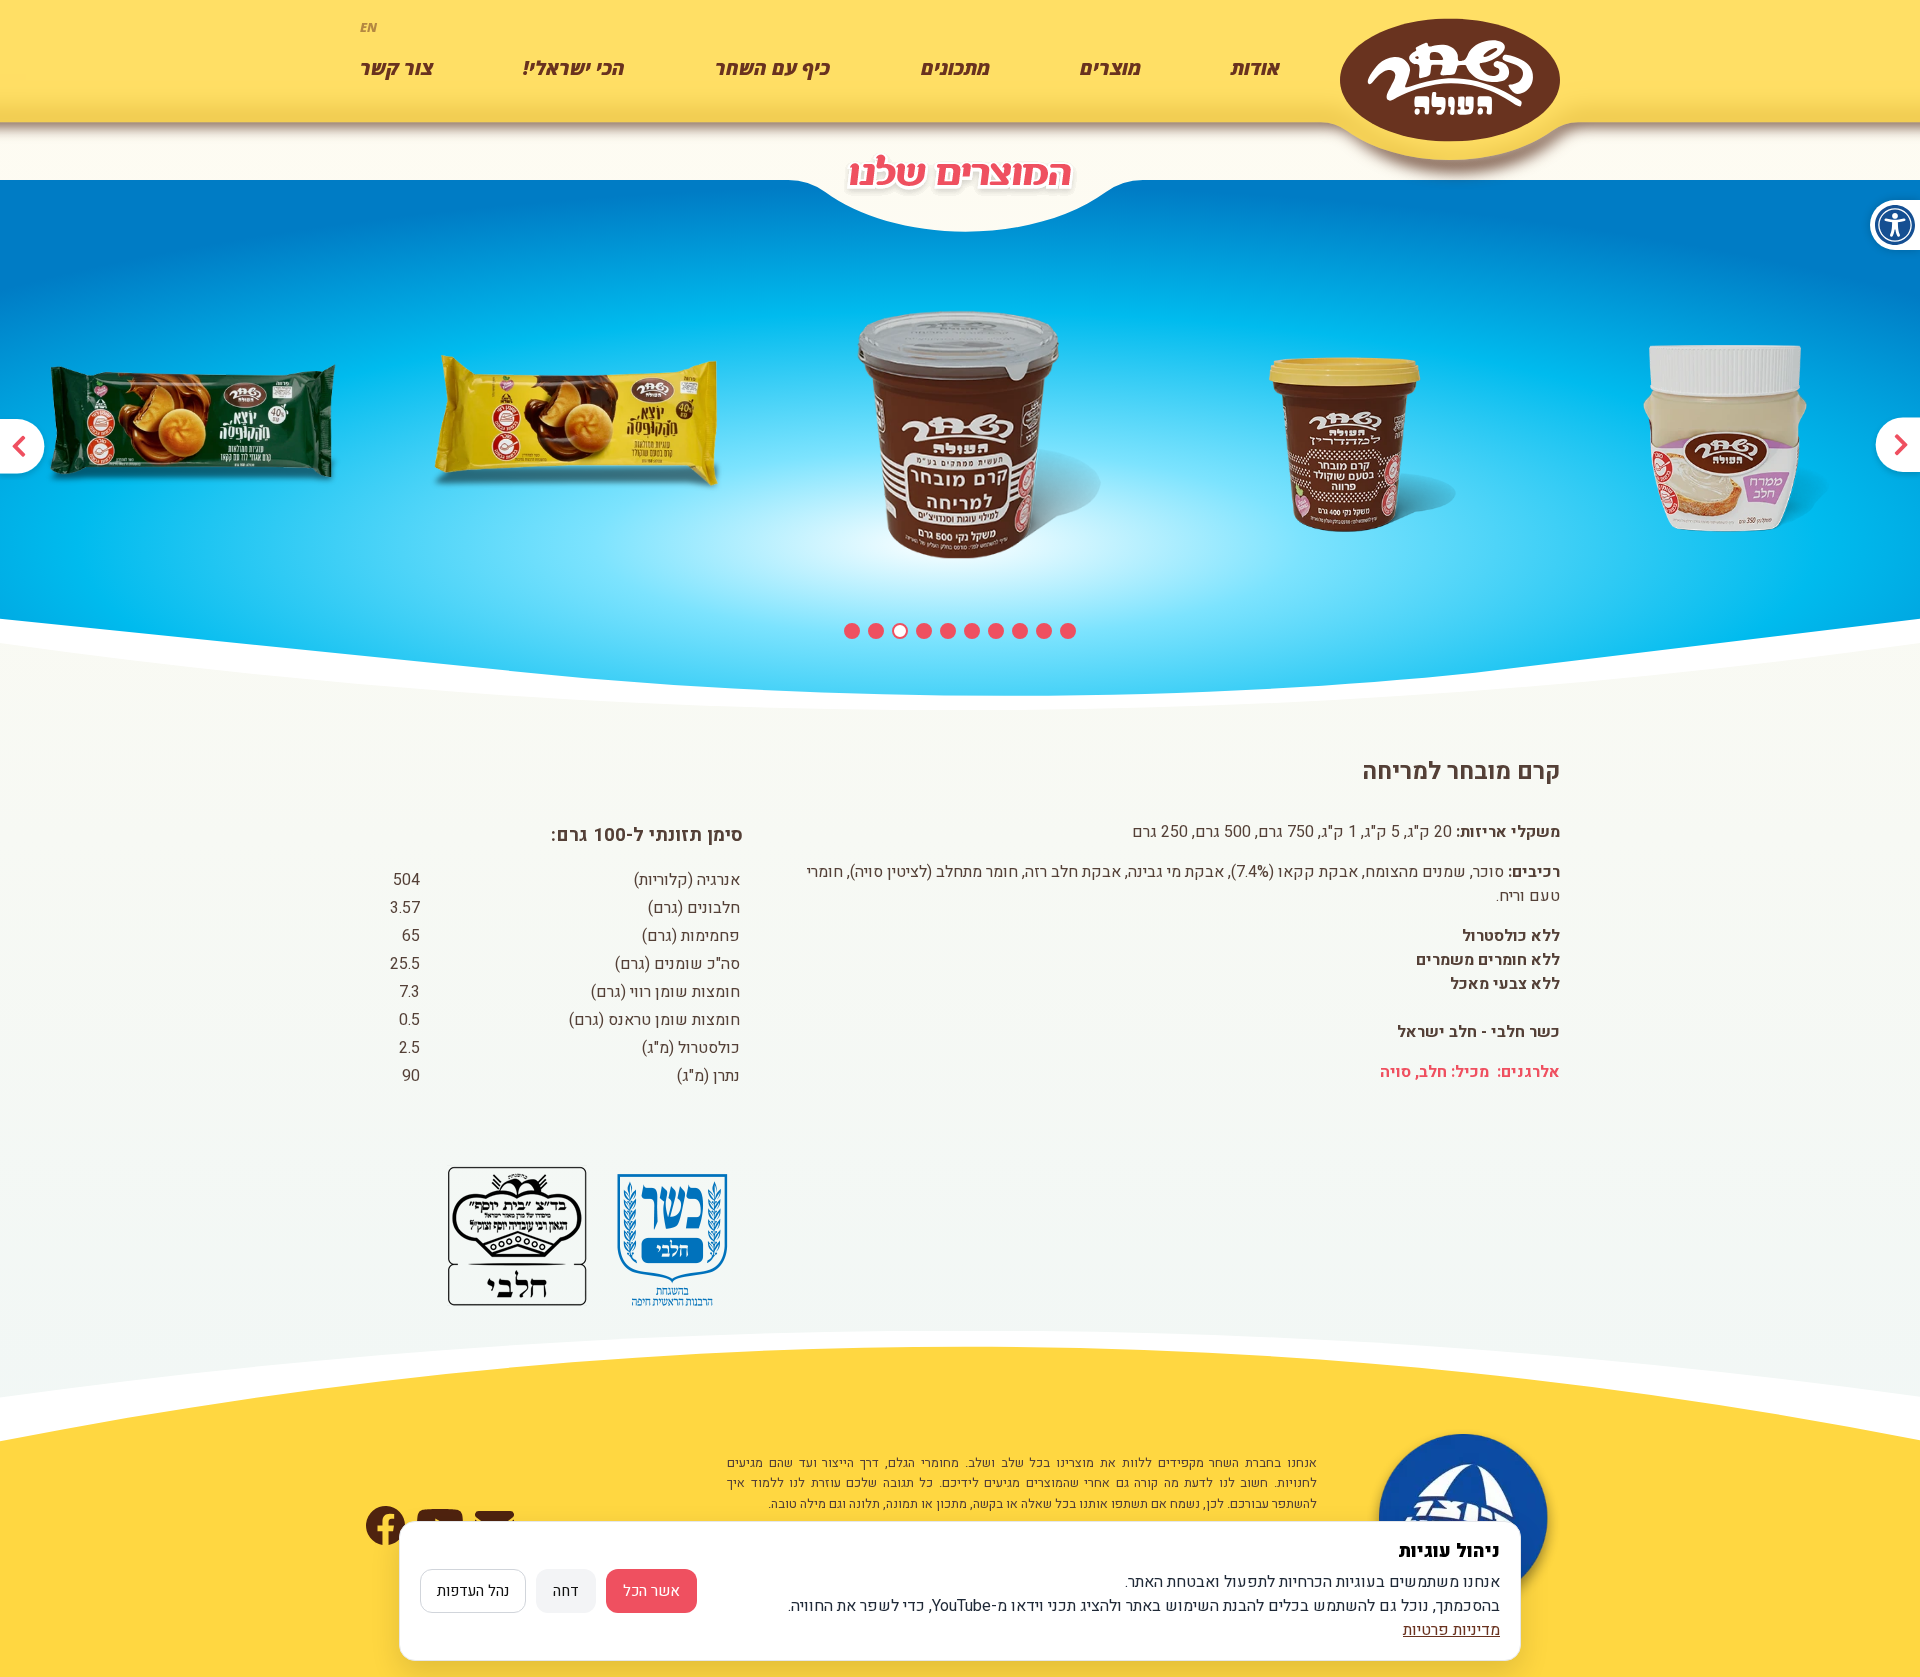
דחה (566, 1591)
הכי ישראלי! (574, 68)
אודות (1255, 68)
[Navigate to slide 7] (996, 631)
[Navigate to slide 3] (900, 631)
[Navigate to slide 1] (852, 631)
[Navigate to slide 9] (1044, 631)
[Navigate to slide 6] (972, 631)
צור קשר (396, 68)
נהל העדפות (473, 1591)
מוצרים (1110, 68)
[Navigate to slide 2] (876, 631)
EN (368, 27)
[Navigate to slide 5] (948, 631)
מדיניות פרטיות (1451, 1630)
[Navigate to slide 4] (924, 631)
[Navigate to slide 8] (1020, 631)
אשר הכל (651, 1591)
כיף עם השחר (772, 68)
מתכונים (955, 68)
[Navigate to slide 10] (1068, 631)
